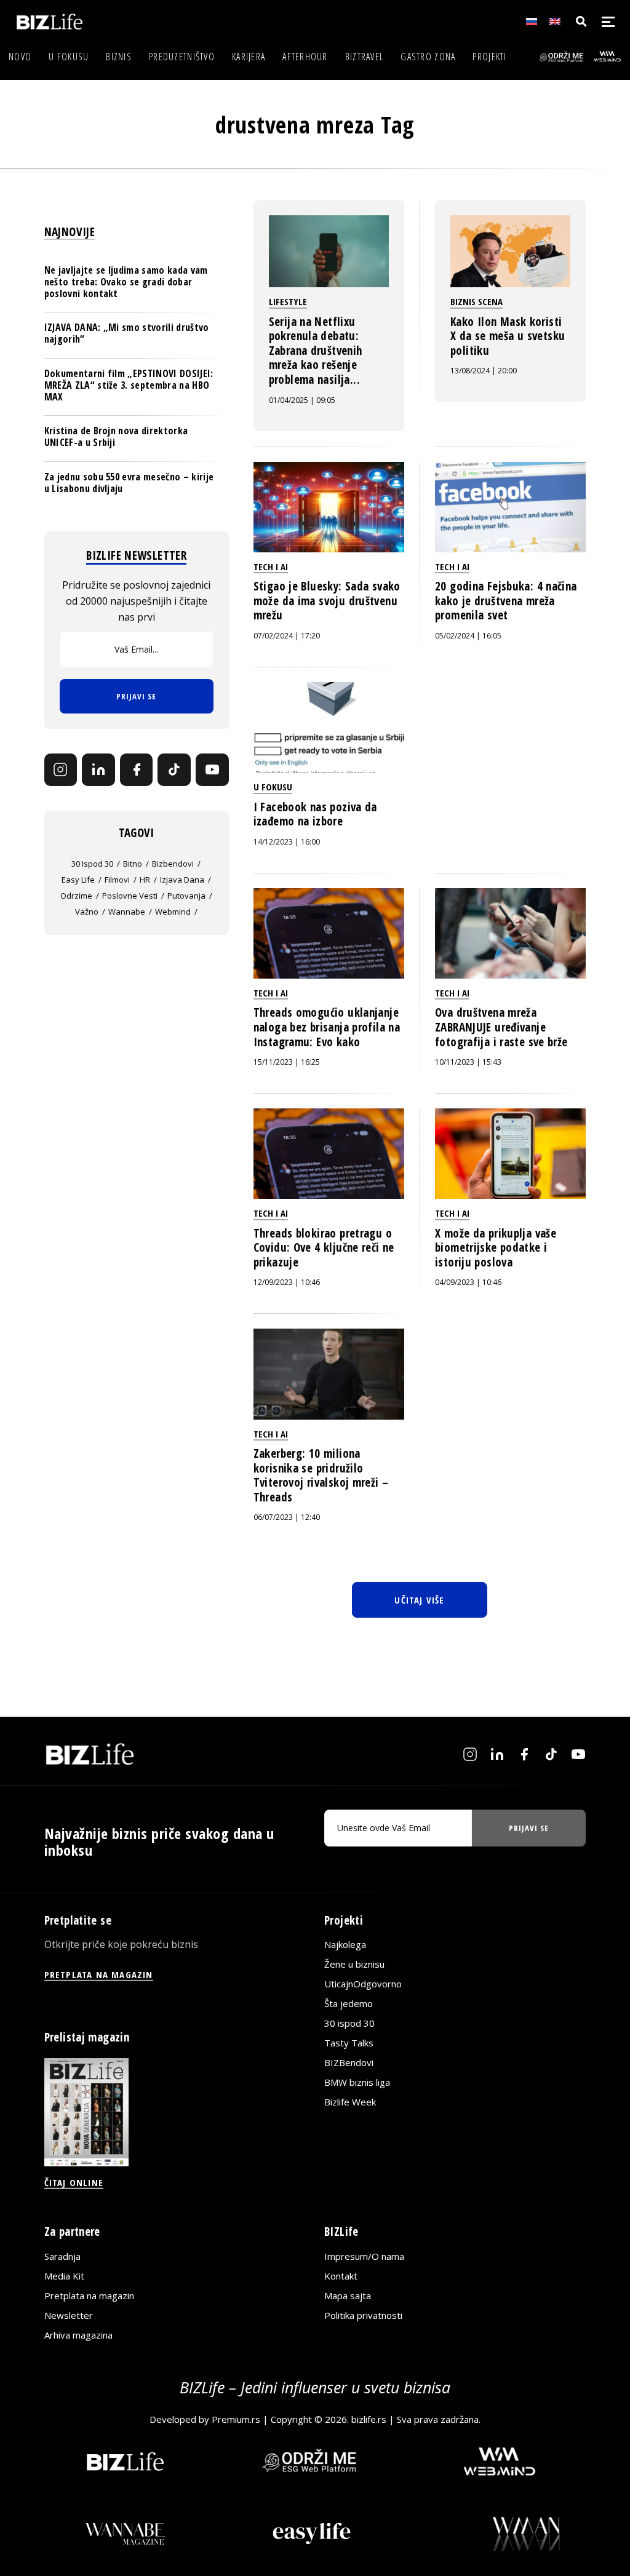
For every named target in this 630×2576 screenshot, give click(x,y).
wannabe (127, 912)
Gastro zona (428, 57)
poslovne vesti (130, 896)
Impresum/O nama (364, 2256)
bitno (133, 864)
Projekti (489, 57)
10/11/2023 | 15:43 (468, 1062)
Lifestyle (288, 301)
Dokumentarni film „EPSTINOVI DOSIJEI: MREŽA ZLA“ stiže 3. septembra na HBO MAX (129, 385)
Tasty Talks (349, 2043)
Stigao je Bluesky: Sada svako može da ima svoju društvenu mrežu (327, 601)
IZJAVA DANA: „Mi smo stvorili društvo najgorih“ (127, 333)
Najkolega (345, 1944)
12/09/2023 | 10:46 (287, 1282)
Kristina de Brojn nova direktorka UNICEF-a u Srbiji (116, 436)
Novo (20, 57)
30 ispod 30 (92, 864)
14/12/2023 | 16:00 (287, 842)
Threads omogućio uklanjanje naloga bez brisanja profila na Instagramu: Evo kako (327, 1027)
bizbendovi (173, 864)
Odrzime (76, 896)
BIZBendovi (349, 2062)
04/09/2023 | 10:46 (468, 1282)
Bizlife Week (350, 2102)
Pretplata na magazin (89, 2296)
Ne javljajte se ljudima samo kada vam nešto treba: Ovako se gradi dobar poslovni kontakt (126, 282)
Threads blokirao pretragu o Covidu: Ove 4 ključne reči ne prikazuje (324, 1248)
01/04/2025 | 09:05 (302, 400)
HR (145, 880)
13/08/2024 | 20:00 (484, 371)
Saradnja (62, 2256)
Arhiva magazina (78, 2335)
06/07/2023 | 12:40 (287, 1517)
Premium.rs (236, 2419)
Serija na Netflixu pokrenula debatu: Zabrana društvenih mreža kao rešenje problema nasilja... (316, 351)
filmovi (117, 880)
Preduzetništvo (182, 57)
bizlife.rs (369, 2419)
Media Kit (64, 2276)
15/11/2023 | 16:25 (287, 1062)
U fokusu (69, 57)
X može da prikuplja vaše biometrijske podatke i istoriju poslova (496, 1248)
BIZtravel (365, 57)
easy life (78, 880)
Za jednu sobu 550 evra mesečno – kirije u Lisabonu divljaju (129, 483)
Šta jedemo (349, 2003)
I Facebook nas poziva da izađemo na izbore (315, 814)
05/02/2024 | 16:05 (468, 636)
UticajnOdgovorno (363, 1984)
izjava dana (182, 880)
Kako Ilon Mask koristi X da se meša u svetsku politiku (508, 336)
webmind (173, 912)
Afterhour (305, 57)
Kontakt (341, 2276)
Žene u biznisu (354, 1964)
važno (87, 912)
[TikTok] (174, 770)
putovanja (186, 896)
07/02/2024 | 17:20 (287, 636)
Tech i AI (271, 566)
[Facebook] (137, 770)
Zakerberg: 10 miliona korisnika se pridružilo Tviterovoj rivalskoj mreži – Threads (321, 1475)
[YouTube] (212, 770)
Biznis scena (476, 301)
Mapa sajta (348, 2296)
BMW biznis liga (357, 2082)
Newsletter (69, 2315)
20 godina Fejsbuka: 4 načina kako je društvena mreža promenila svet (506, 601)
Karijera (249, 57)
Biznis (119, 57)
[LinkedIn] (98, 770)
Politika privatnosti (363, 2315)
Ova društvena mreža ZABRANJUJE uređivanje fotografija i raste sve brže (501, 1027)
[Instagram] (61, 770)
